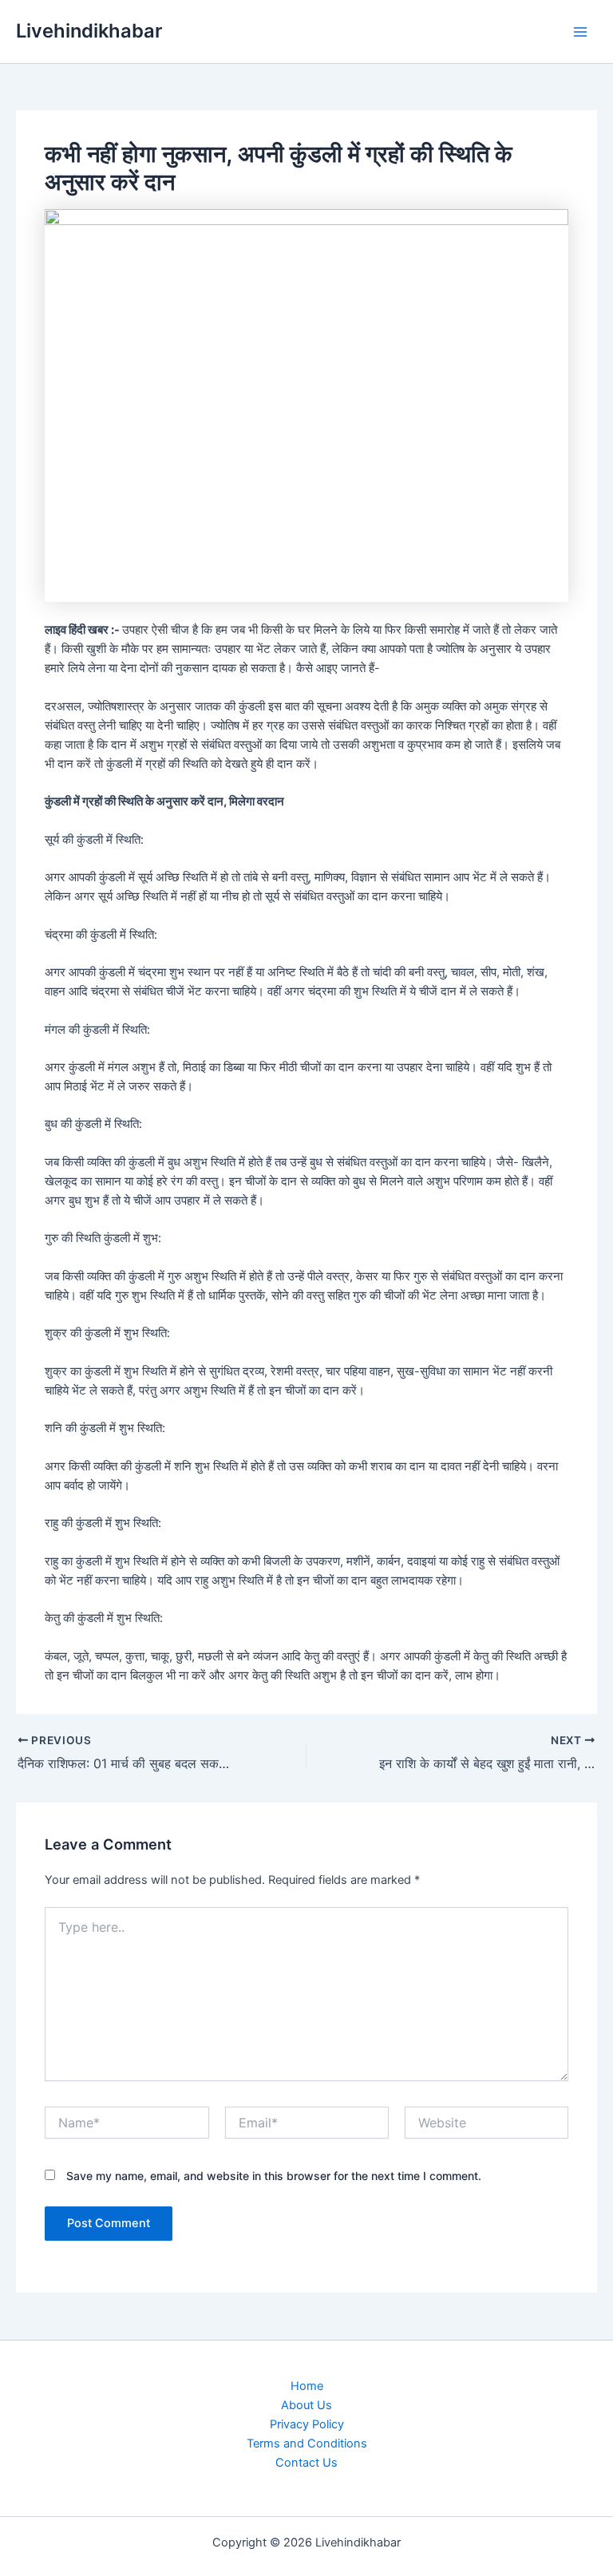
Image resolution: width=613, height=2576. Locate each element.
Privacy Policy (307, 2424)
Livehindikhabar (89, 31)
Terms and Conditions (307, 2443)
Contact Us (306, 2463)
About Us (306, 2405)
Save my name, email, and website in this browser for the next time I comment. (274, 2176)
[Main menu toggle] (580, 32)
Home (307, 2386)
